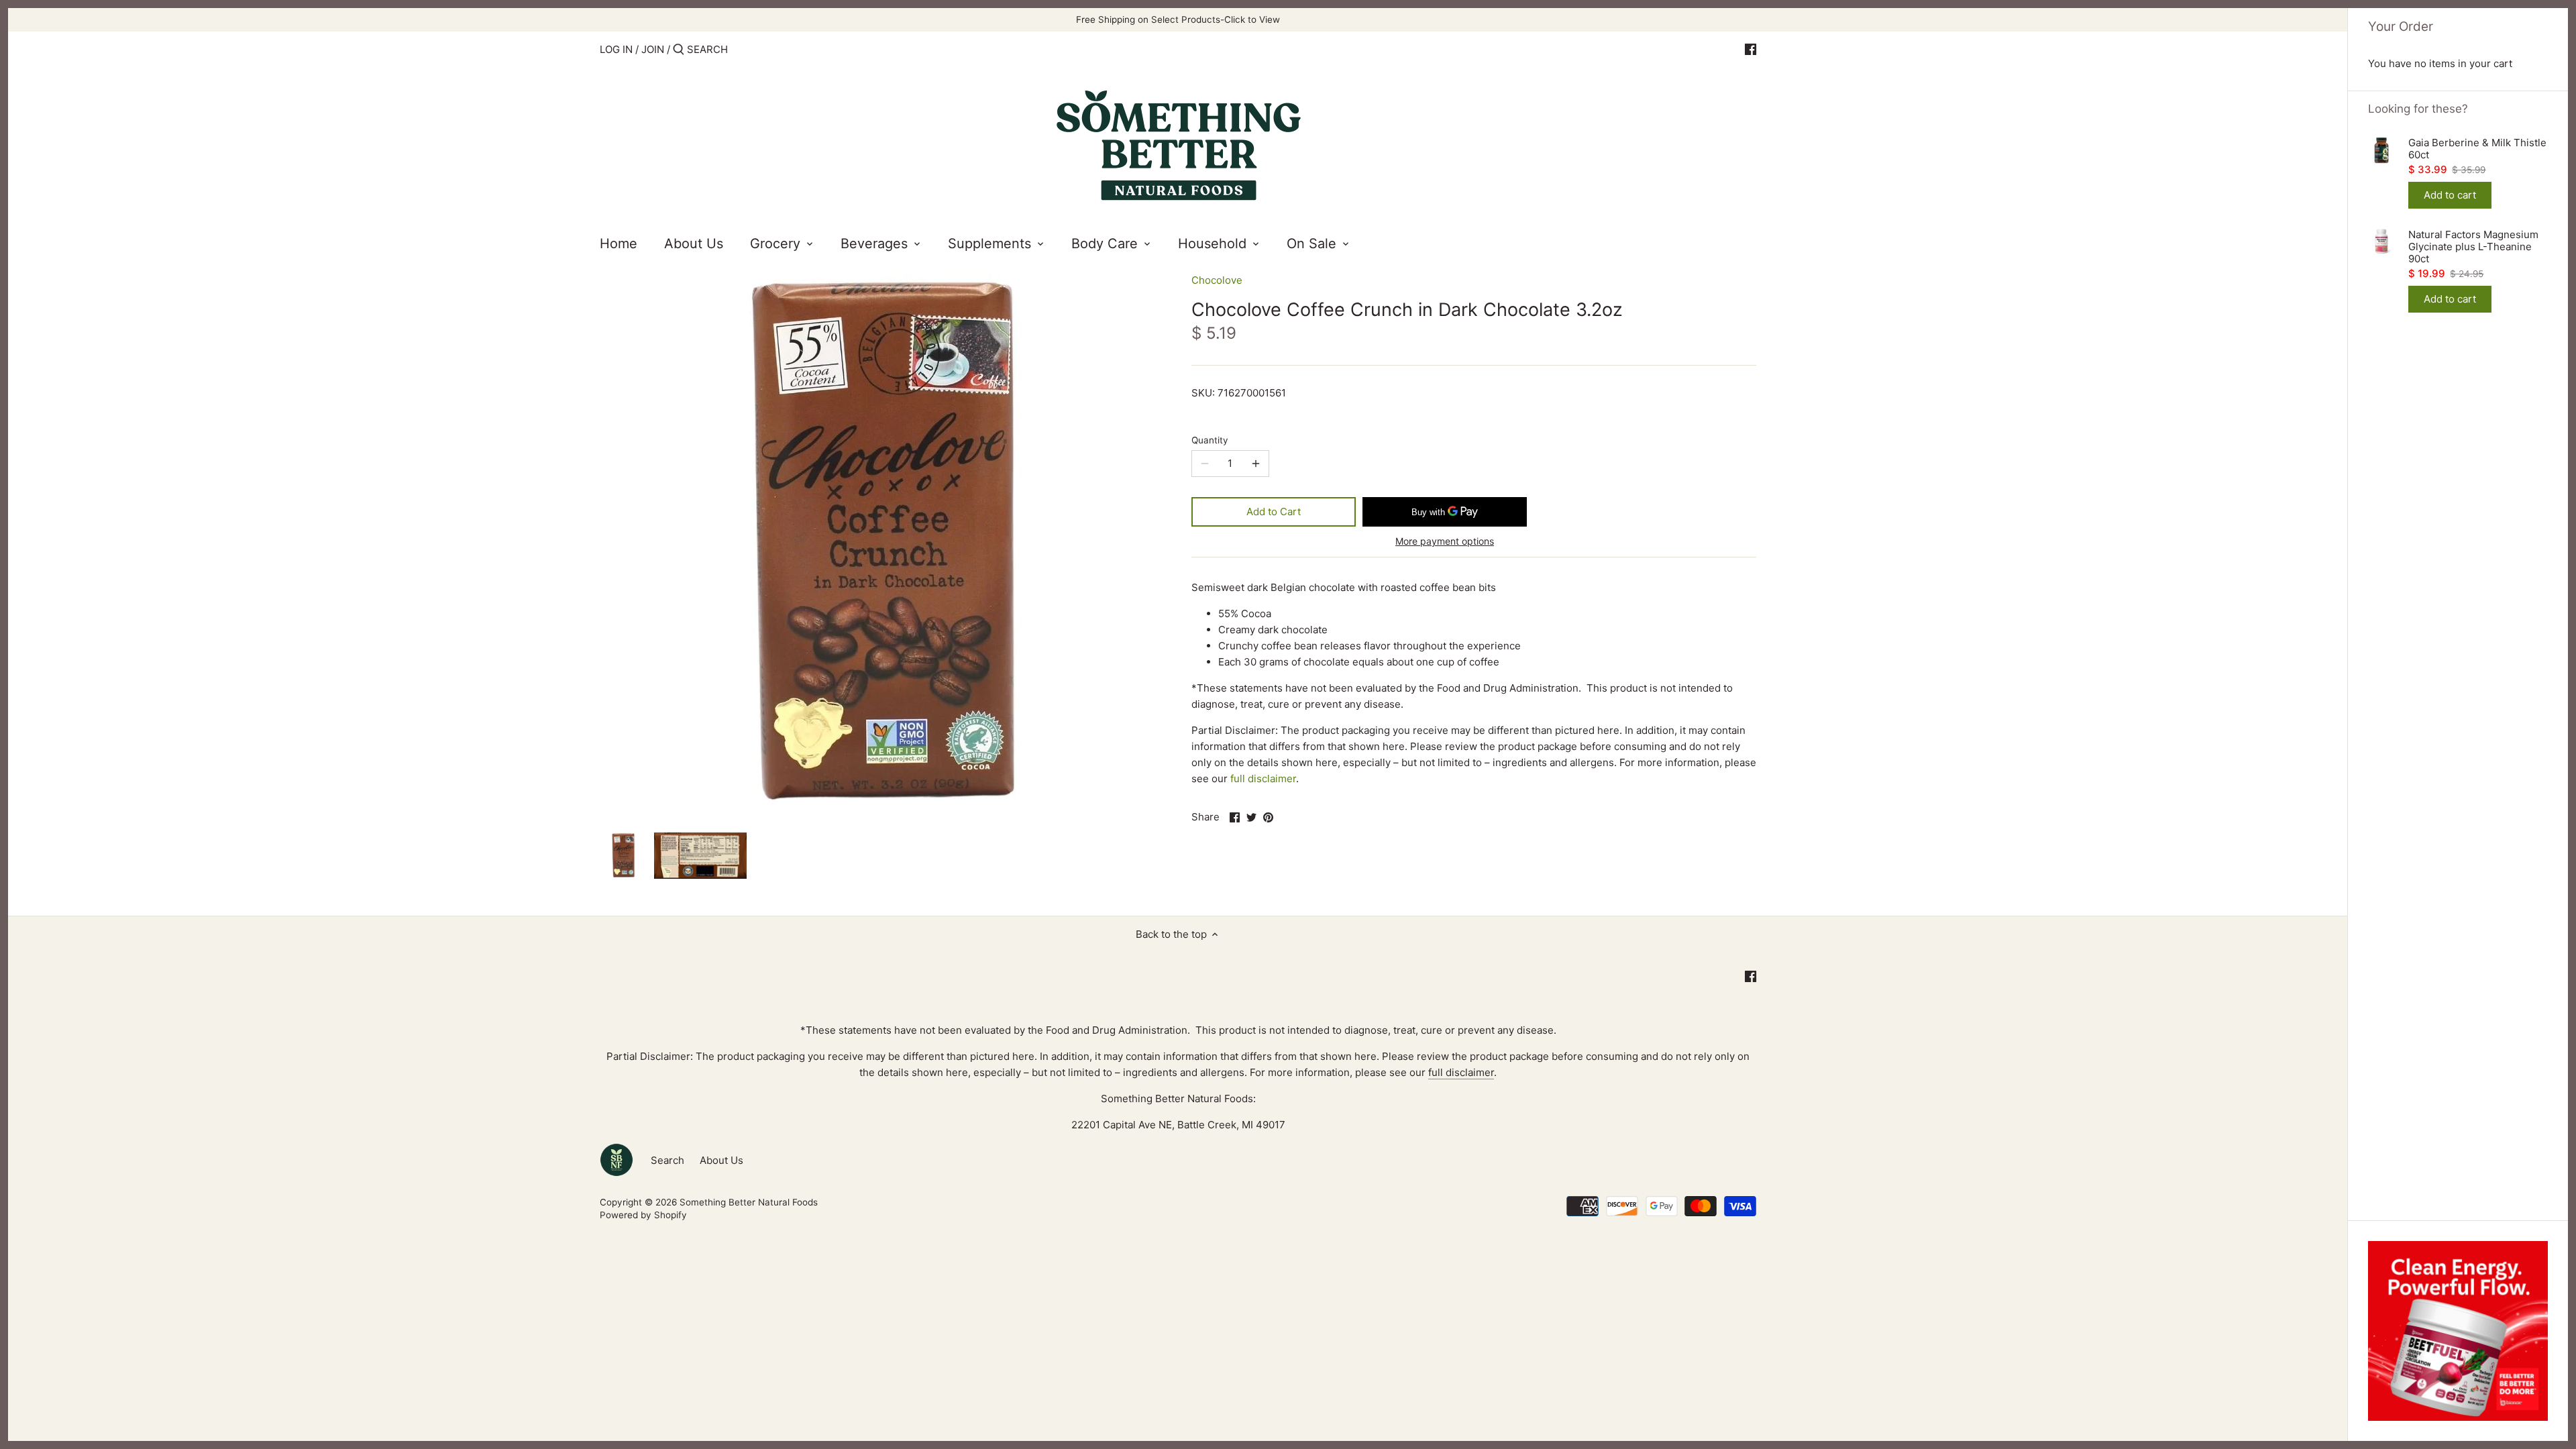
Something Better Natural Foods (749, 1202)
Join (653, 49)
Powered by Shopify (643, 1215)
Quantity (1210, 440)
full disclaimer (1263, 779)
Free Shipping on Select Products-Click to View (1178, 19)
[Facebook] (1751, 49)
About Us (721, 1160)
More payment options (1445, 541)
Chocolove (1217, 280)
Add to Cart (1274, 512)
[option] (623, 855)
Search (667, 1160)
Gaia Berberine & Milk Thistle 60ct (2477, 149)
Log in (616, 49)
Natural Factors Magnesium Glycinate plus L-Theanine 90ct (2473, 247)
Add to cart (2450, 195)
